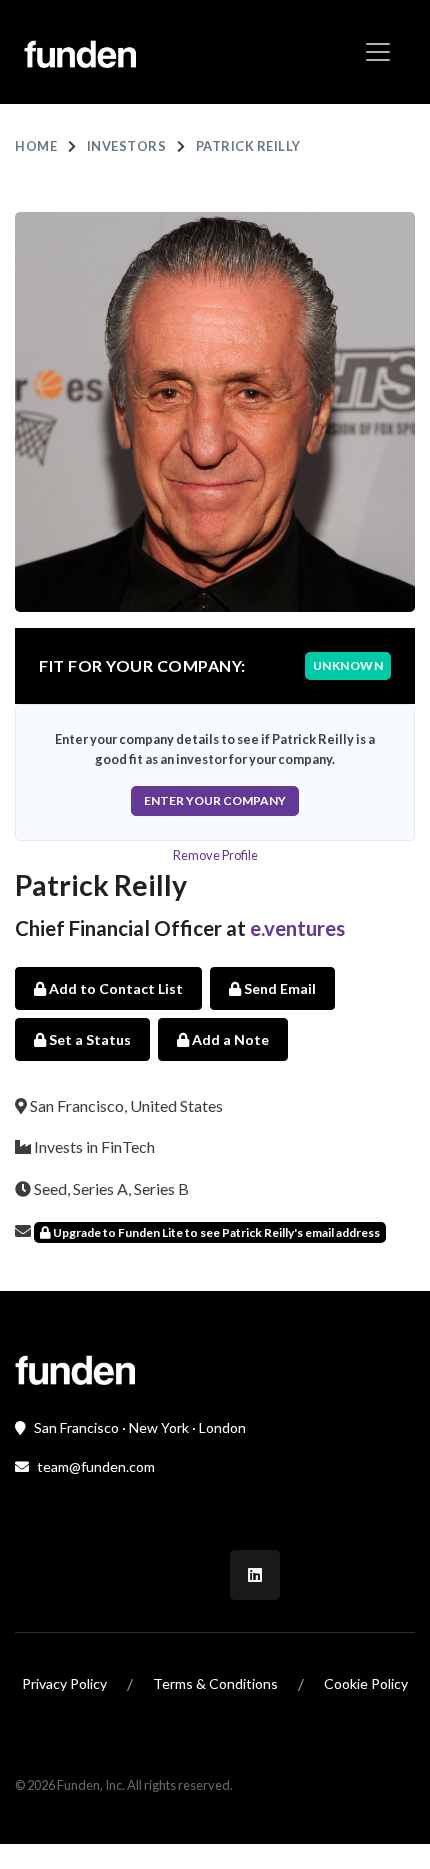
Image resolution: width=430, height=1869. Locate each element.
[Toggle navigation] (378, 52)
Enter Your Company (215, 800)
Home (36, 146)
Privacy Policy (64, 1683)
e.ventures (297, 928)
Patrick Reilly (248, 146)
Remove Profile (215, 855)
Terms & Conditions (215, 1683)
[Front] (75, 1367)
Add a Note (229, 1039)
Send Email (278, 988)
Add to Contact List (114, 988)
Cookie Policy (366, 1683)
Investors (127, 146)
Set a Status (88, 1039)
